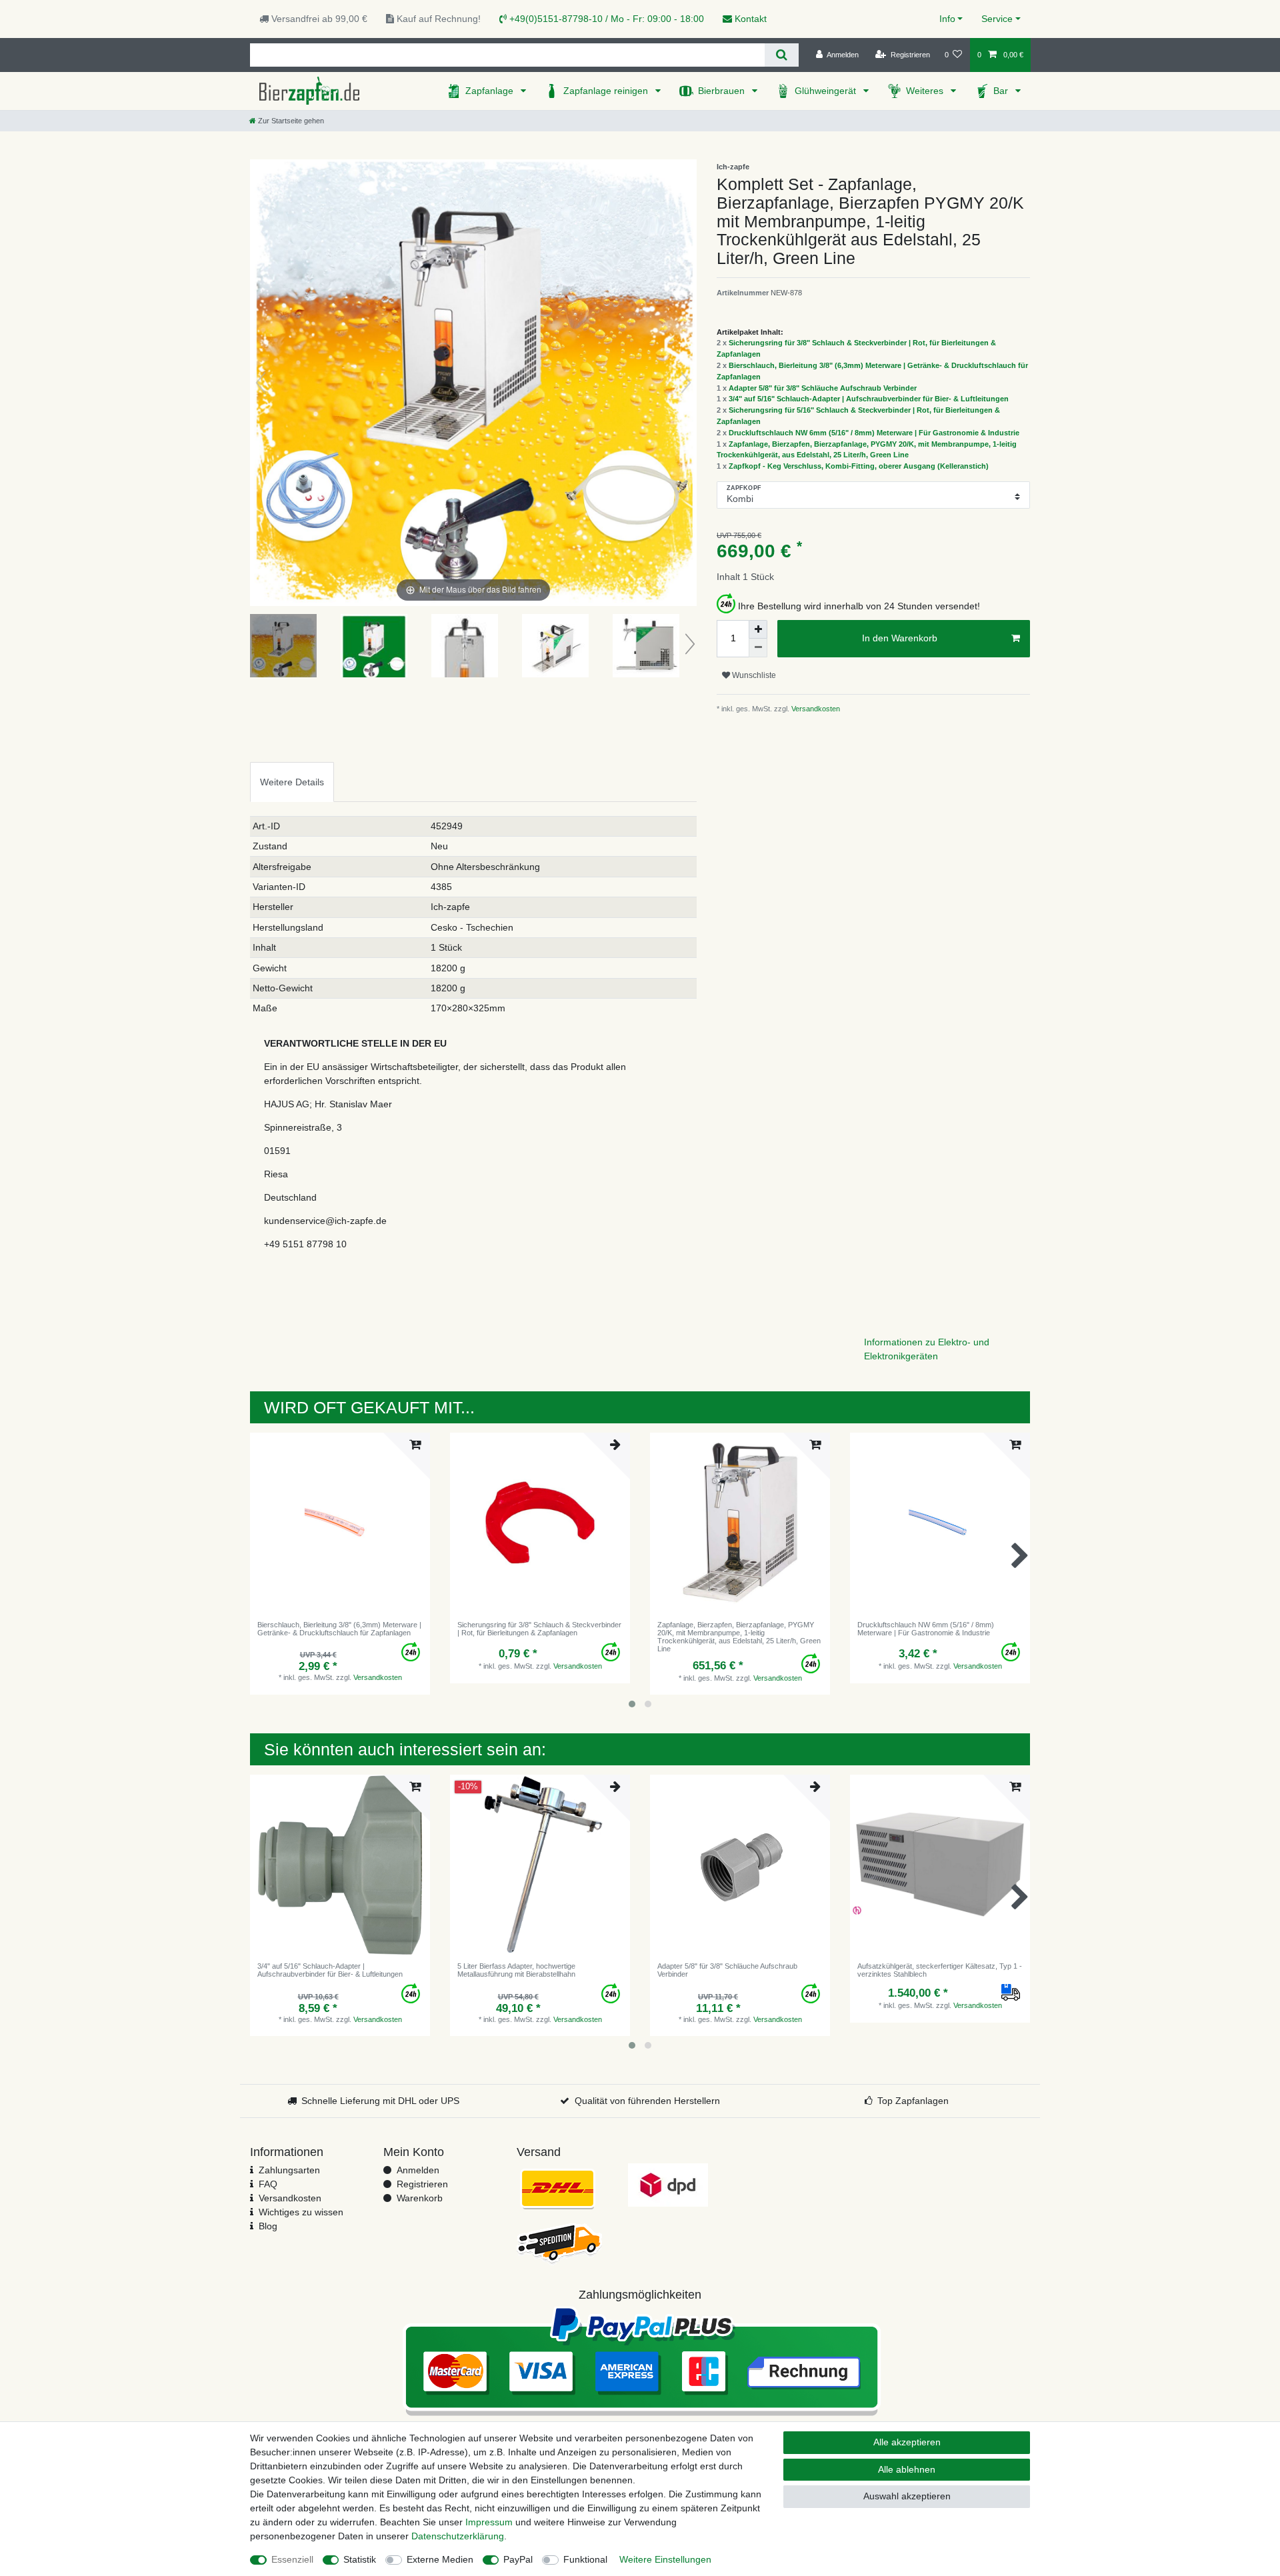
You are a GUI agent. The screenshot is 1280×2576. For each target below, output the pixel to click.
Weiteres (926, 91)
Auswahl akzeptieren (907, 2496)
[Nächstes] (686, 383)
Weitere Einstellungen (665, 2559)
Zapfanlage (491, 91)
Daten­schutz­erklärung (458, 2536)
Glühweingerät (827, 91)
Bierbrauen (723, 91)
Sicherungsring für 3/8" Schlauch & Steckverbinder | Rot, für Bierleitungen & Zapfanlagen (539, 1629)
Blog (268, 2226)
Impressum (489, 2522)
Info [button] (947, 19)
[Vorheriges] (261, 383)
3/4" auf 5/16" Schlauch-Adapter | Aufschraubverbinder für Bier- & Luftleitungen (869, 399)
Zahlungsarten (289, 2170)
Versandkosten (815, 709)
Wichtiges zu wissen (301, 2212)
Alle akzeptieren (907, 2442)
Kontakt (749, 19)
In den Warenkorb (900, 638)
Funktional (585, 2559)
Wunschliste (753, 675)
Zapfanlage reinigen (607, 91)
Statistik (360, 2559)
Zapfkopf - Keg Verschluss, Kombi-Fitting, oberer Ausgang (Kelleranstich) (859, 466)
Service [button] (997, 19)
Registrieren (422, 2184)
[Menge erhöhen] (758, 629)
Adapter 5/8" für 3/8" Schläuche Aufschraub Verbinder (823, 388)
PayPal (518, 2559)
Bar (1002, 91)
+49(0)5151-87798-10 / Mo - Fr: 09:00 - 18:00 (605, 19)
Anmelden (418, 2170)
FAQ (268, 2184)
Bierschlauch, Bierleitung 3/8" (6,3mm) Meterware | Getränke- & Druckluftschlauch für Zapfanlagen (339, 1629)
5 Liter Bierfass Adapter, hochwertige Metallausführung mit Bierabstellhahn (516, 1970)
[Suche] (782, 55)
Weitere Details (292, 782)
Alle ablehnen (907, 2469)
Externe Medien (440, 2559)
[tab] (292, 782)
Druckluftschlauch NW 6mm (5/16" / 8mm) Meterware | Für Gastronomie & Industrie (874, 433)
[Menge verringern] (758, 648)
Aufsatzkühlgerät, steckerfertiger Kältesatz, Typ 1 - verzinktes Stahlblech (940, 1970)
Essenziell (292, 2559)
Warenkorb (420, 2198)
